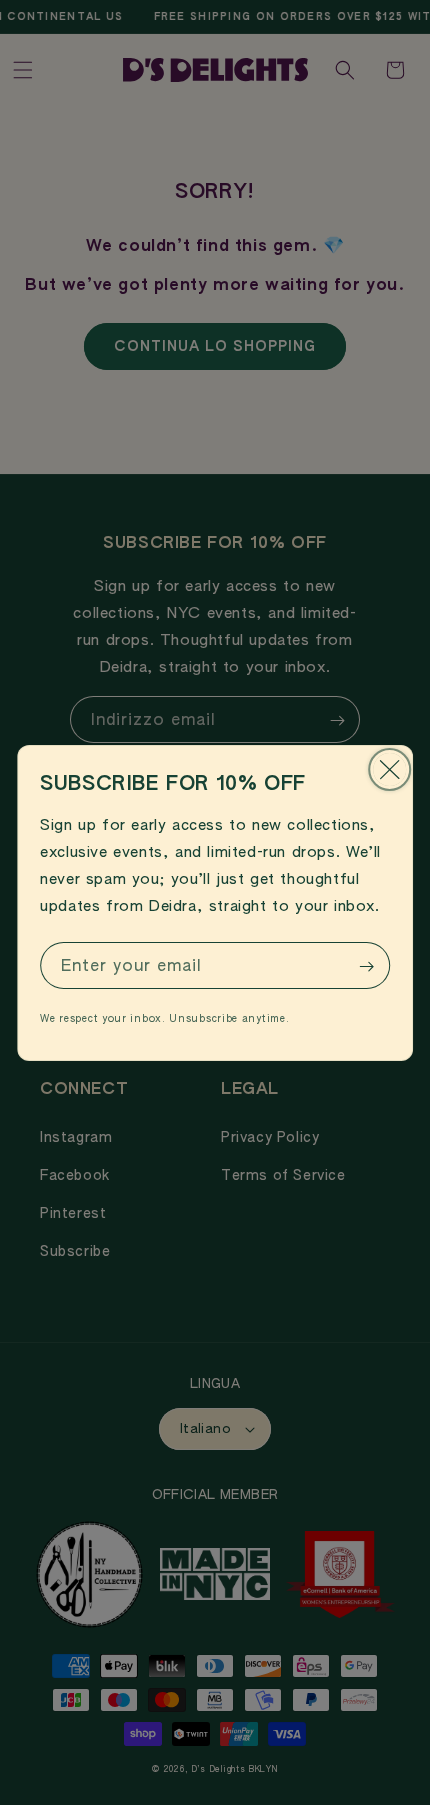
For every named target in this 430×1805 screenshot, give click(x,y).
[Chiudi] (389, 769)
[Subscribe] (367, 966)
